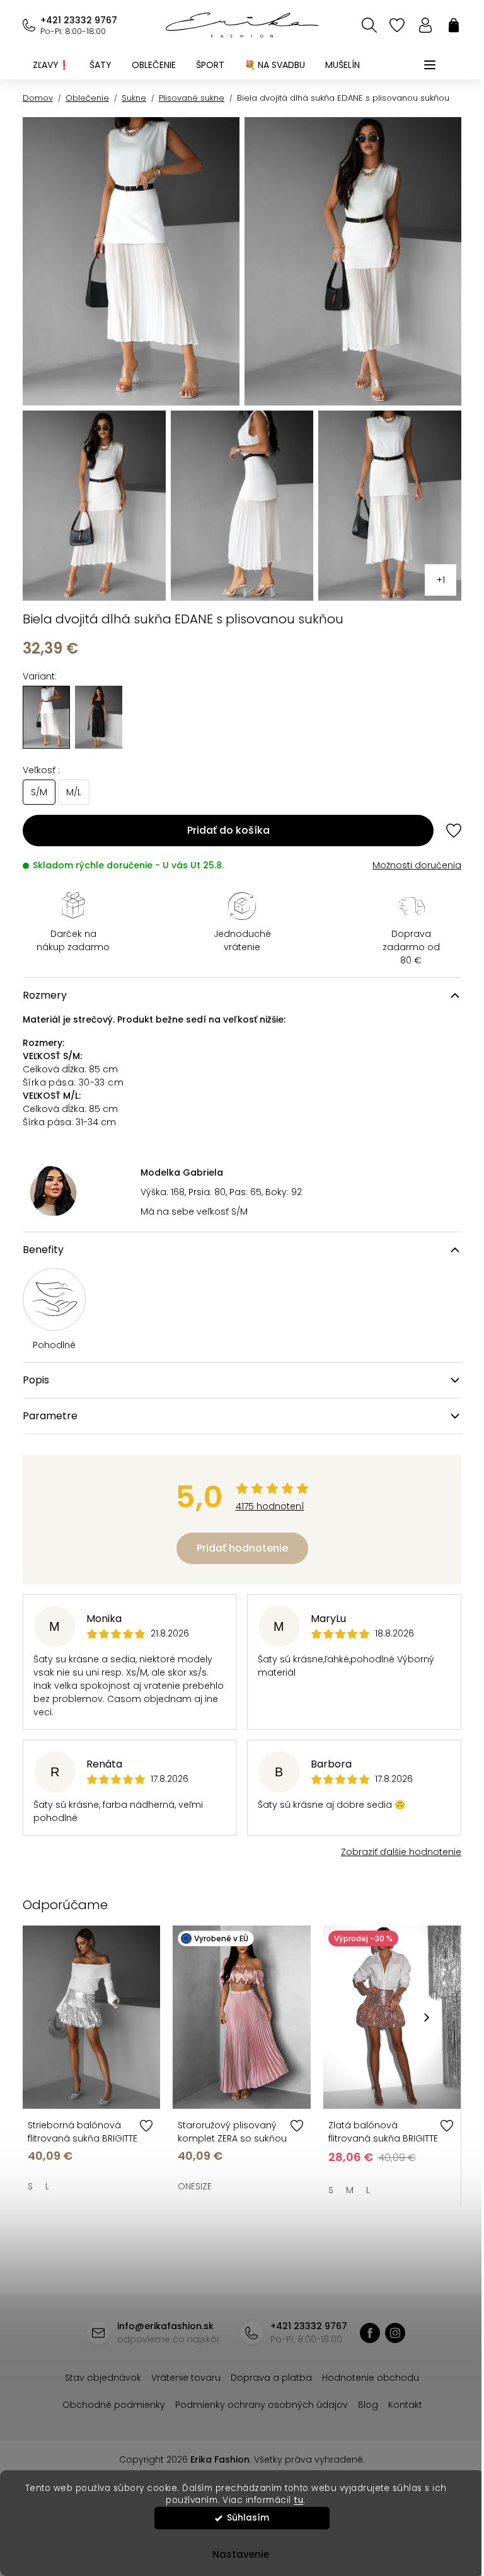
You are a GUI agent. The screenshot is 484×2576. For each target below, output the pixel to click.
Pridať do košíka (228, 830)
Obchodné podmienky (114, 2405)
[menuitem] (51, 65)
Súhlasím (244, 2518)
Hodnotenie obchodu (371, 2378)
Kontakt (405, 2405)
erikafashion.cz (395, 2333)
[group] (99, 717)
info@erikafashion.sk (165, 2326)
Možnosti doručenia (417, 865)
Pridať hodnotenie (242, 1548)
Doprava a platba (271, 2378)
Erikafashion (370, 2333)
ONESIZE (195, 2186)
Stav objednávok (103, 2378)
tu (294, 2500)
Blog (368, 2405)
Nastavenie (236, 2554)
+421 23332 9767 (79, 20)
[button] (427, 2017)
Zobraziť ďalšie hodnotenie (401, 1852)
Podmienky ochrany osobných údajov (262, 2405)
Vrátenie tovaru (186, 2378)
